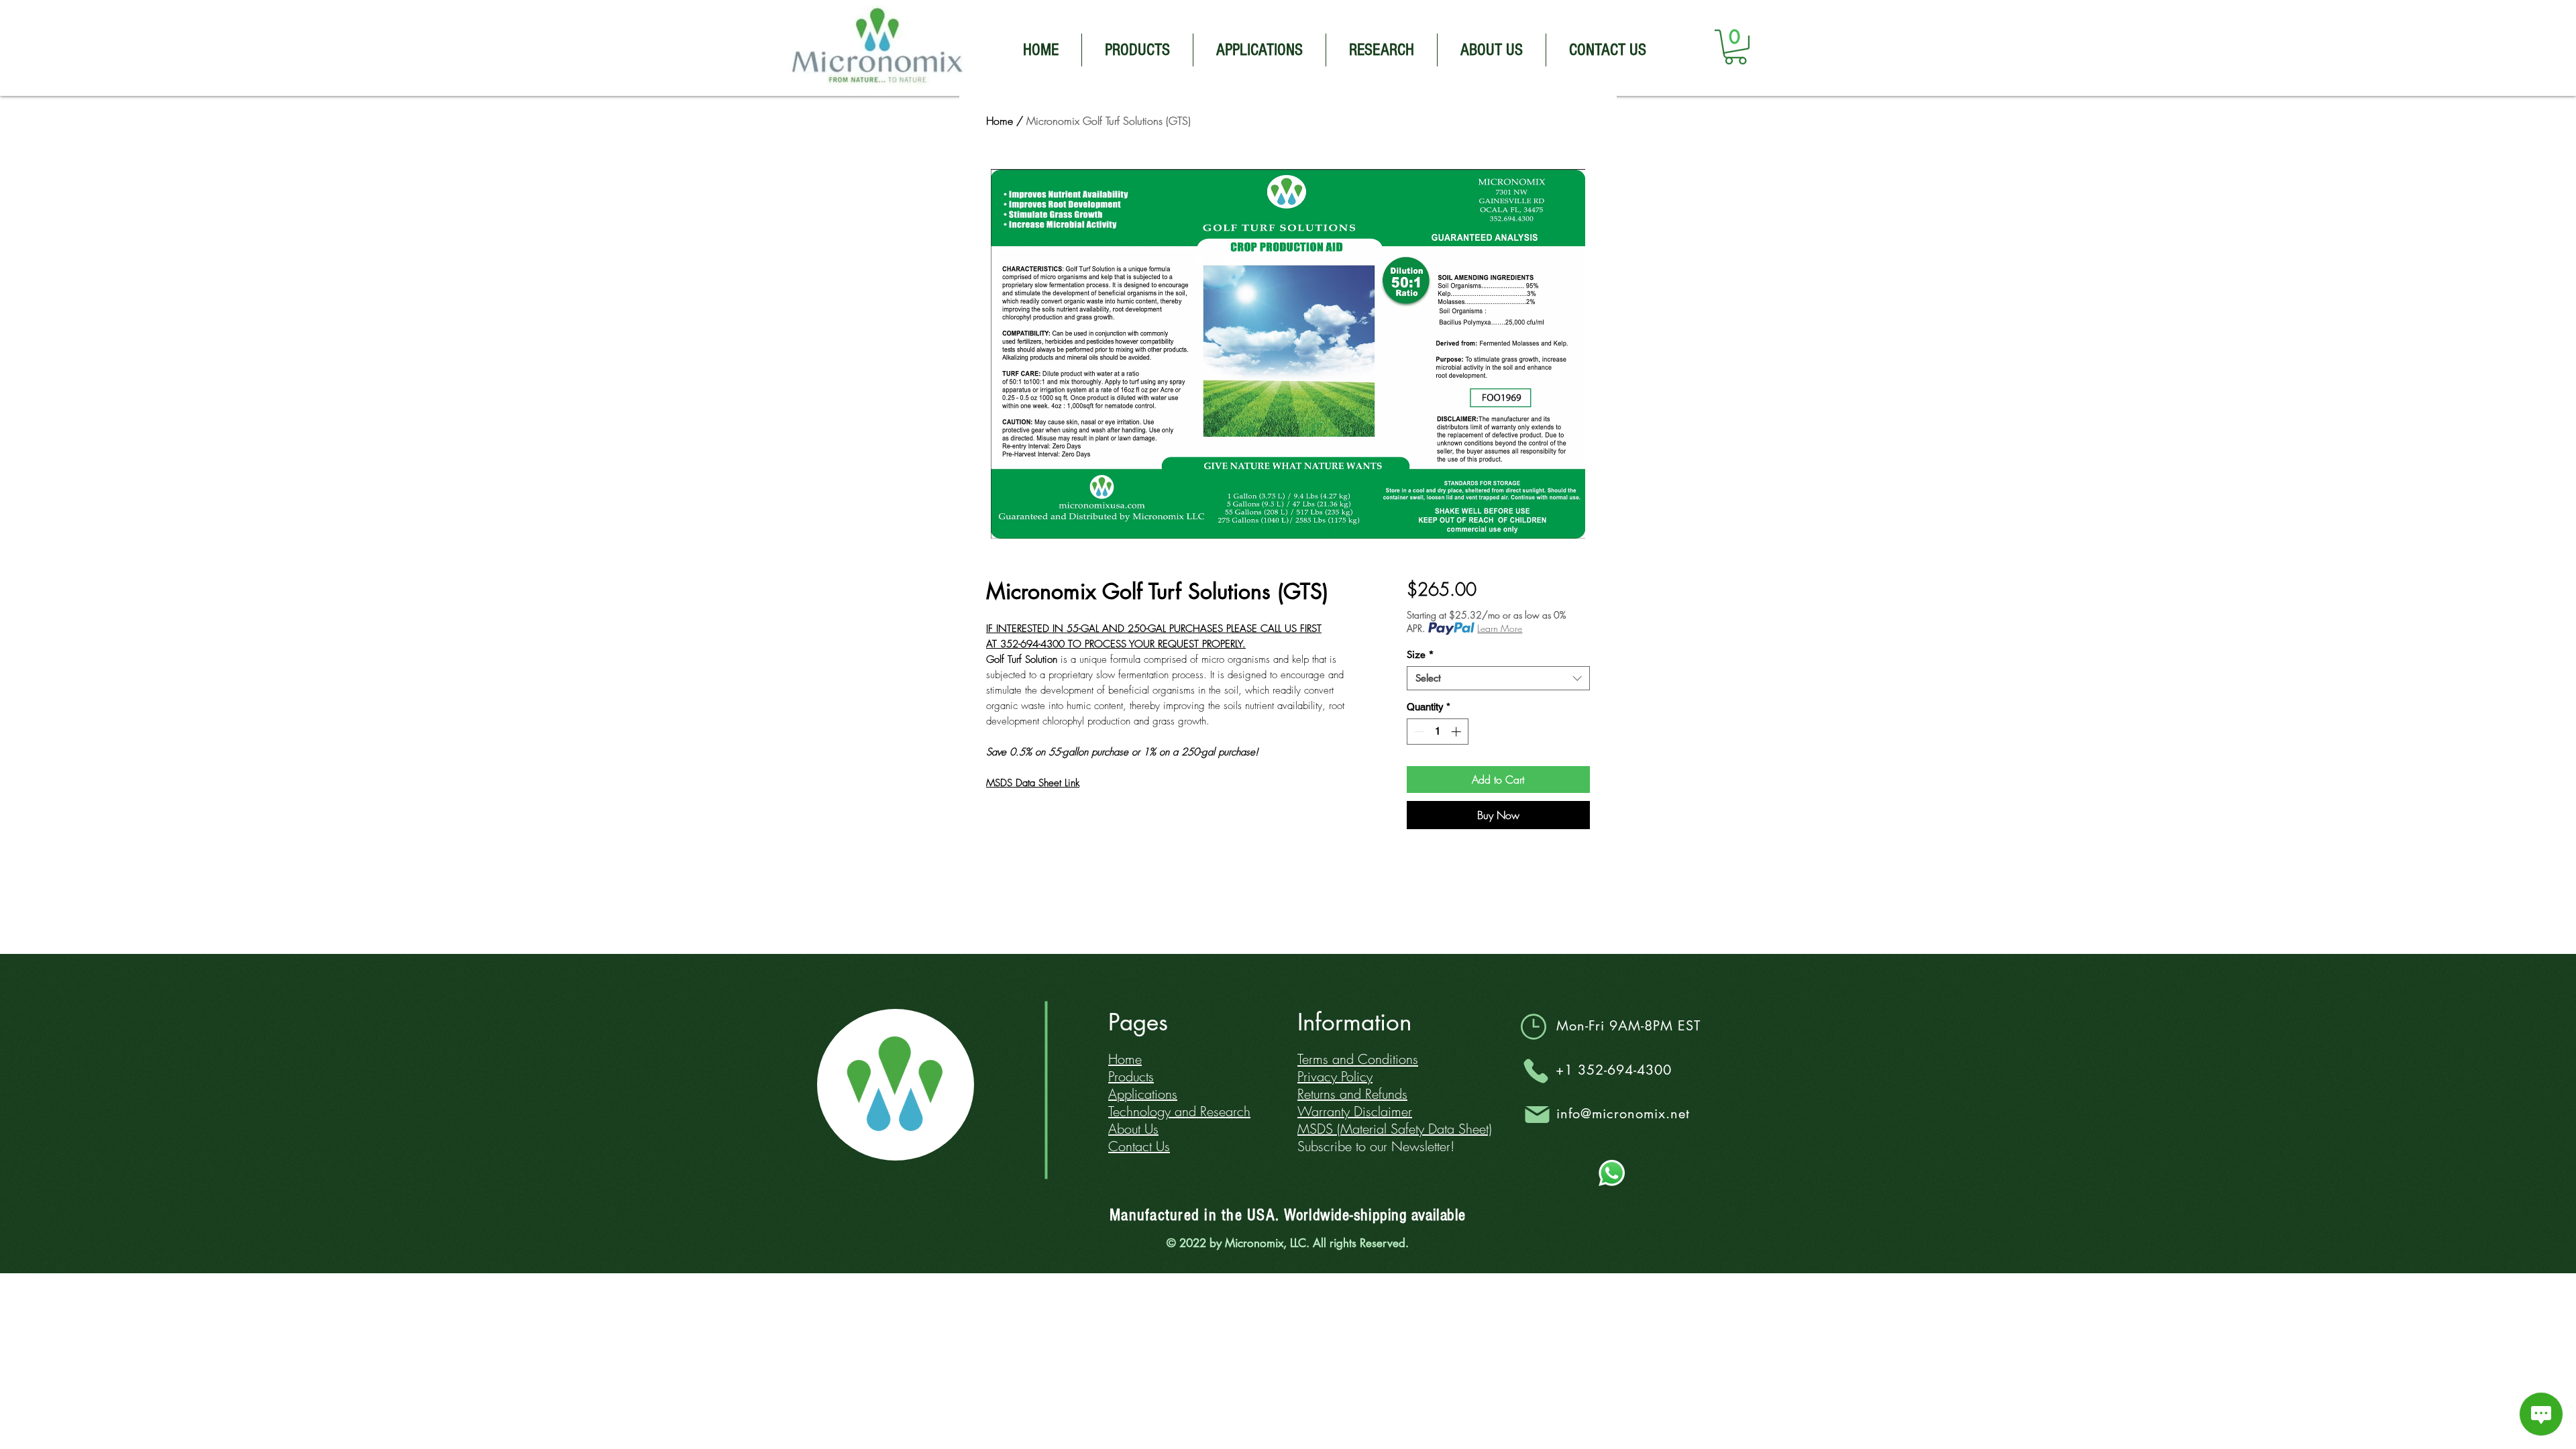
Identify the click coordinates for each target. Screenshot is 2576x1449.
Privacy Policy (1335, 1076)
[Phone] (1536, 1071)
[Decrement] (1418, 732)
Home (1000, 121)
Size (1420, 655)
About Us (1133, 1129)
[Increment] (1457, 732)
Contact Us (1139, 1146)
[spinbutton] (1437, 732)
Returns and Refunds (1352, 1094)
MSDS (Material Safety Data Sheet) (1395, 1129)
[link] (1735, 47)
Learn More (1500, 628)
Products (1131, 1076)
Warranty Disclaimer (1355, 1111)
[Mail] (1537, 1114)
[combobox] (1498, 678)
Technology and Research (1179, 1111)
